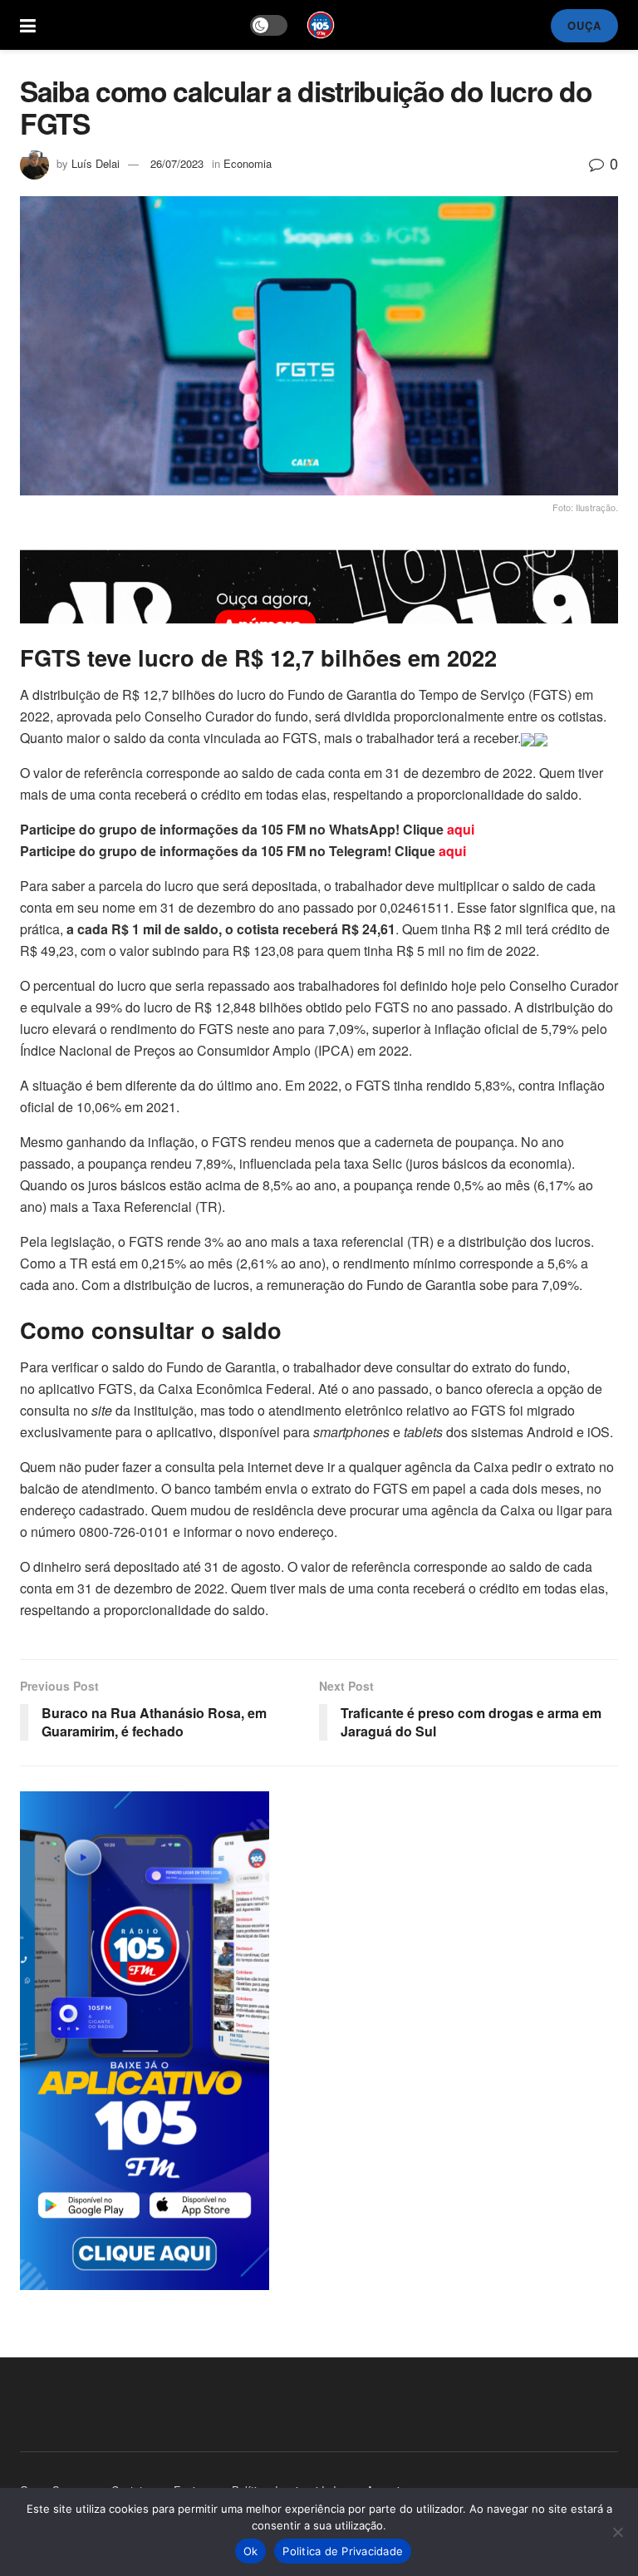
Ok (251, 2551)
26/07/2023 (177, 163)
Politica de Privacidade (343, 2551)
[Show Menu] (28, 25)
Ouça (584, 25)
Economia (248, 163)
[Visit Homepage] (321, 25)
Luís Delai (96, 163)
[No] (617, 2532)
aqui (461, 829)
